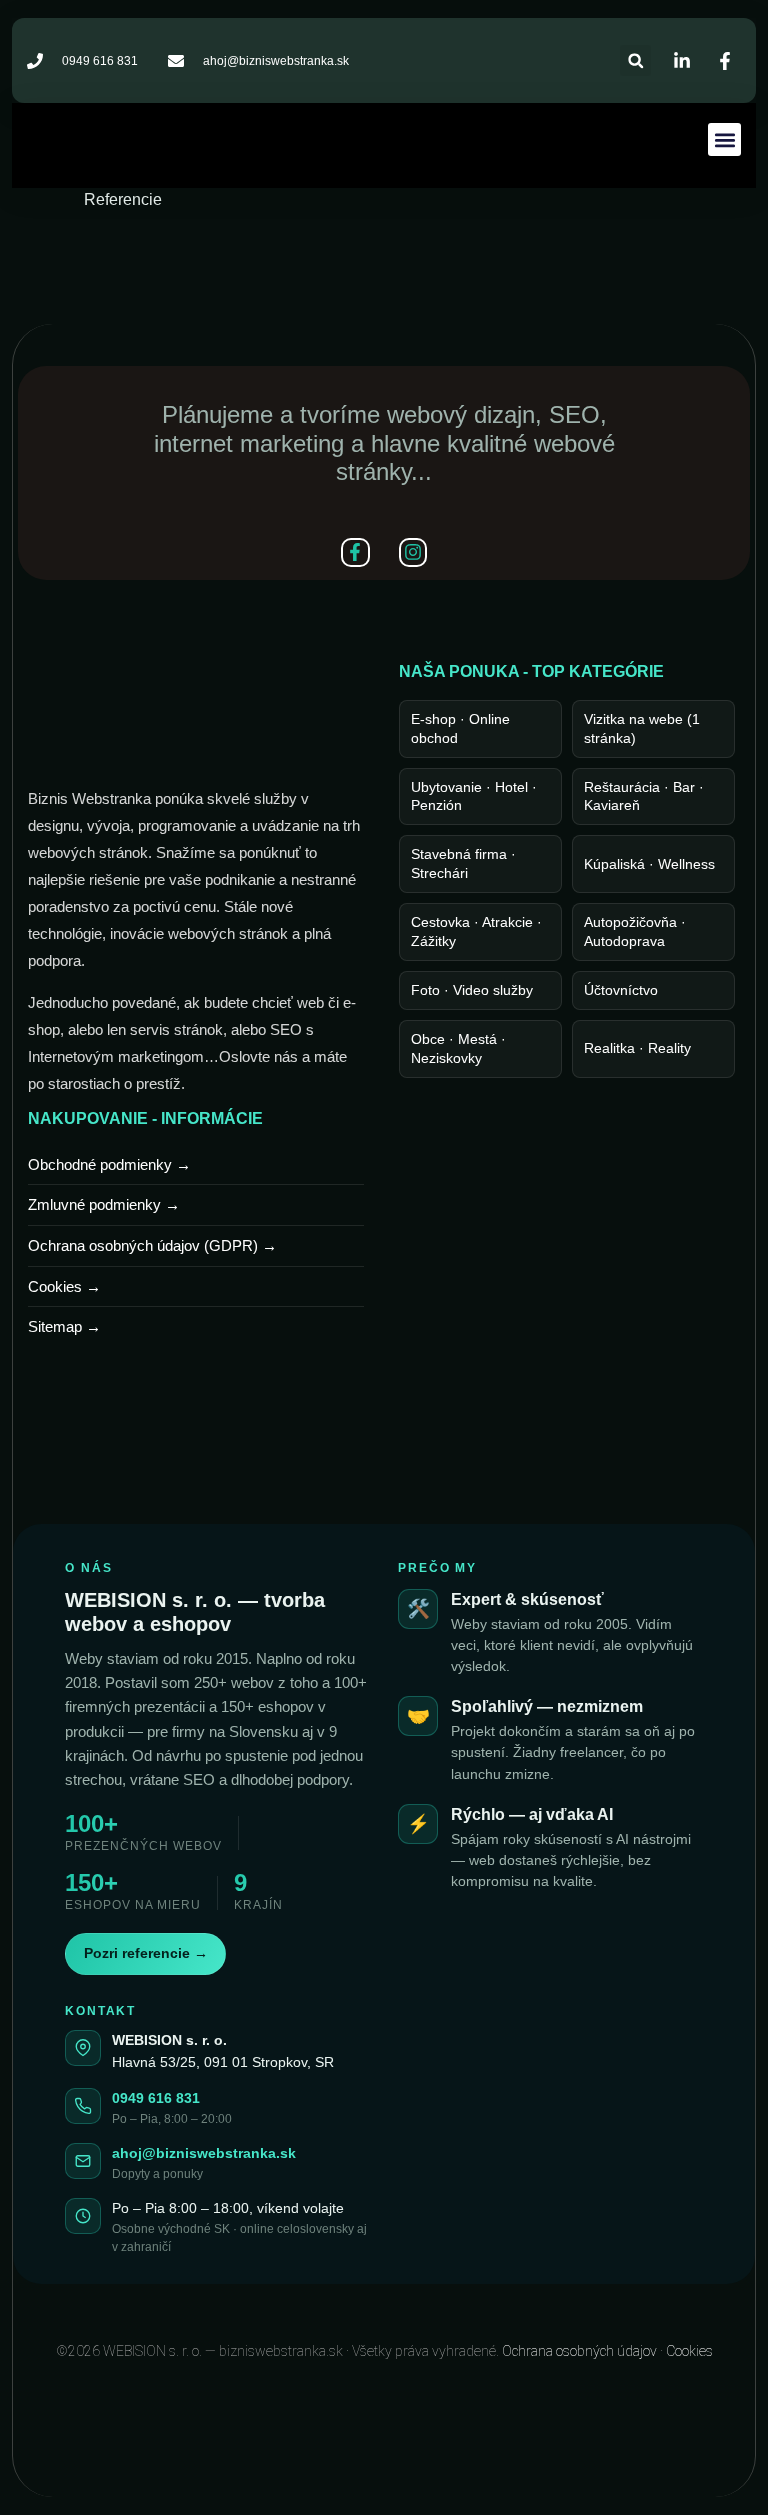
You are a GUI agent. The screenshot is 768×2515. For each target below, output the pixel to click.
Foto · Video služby (472, 990)
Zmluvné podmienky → (104, 1205)
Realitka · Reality (637, 1048)
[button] (635, 60)
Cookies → (64, 1287)
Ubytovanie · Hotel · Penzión (474, 796)
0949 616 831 (156, 2098)
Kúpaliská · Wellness (649, 864)
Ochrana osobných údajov (579, 2351)
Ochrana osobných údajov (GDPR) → (152, 1246)
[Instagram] (413, 552)
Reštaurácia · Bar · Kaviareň (644, 796)
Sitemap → (64, 1327)
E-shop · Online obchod (460, 728)
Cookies (689, 2351)
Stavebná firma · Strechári (463, 863)
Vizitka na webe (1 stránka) (642, 728)
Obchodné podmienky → (109, 1165)
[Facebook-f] (355, 552)
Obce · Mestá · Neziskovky (458, 1048)
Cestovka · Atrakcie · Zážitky (476, 931)
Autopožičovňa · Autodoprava (635, 931)
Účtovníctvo (621, 990)
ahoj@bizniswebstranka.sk (204, 2153)
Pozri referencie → (146, 1953)
